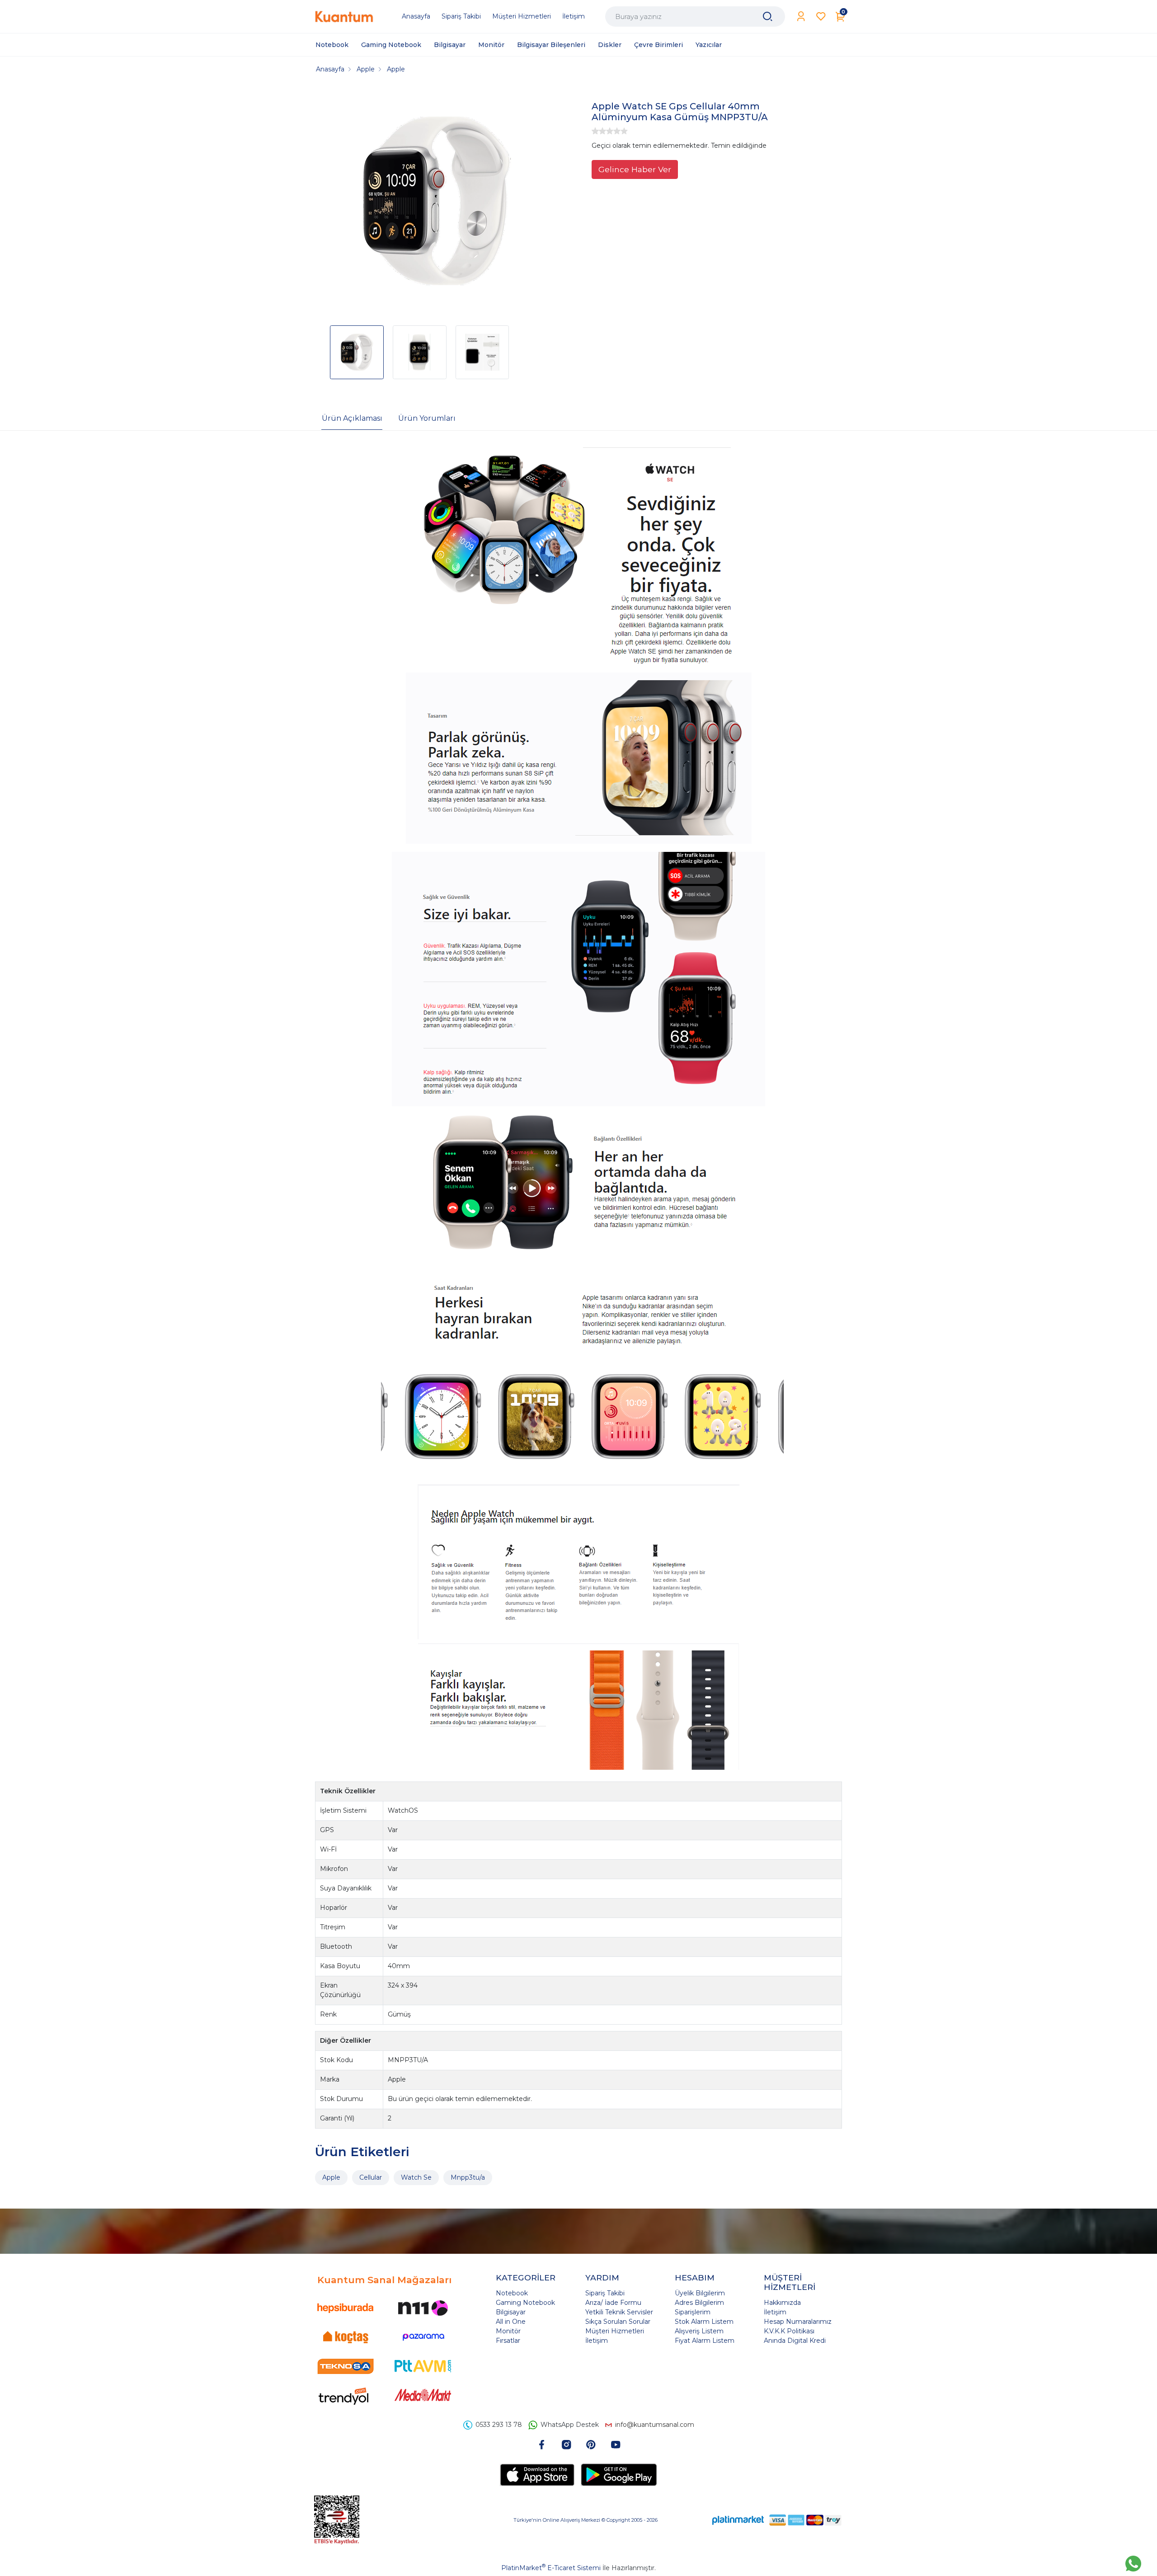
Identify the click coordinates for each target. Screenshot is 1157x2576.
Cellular (371, 2177)
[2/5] (599, 131)
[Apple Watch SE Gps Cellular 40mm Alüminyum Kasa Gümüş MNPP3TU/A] (437, 202)
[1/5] (595, 131)
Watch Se (416, 2177)
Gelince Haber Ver (635, 169)
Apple (331, 2177)
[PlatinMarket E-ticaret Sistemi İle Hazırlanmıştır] (738, 2520)
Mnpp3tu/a (468, 2177)
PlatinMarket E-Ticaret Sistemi (551, 2568)
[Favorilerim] (821, 16)
